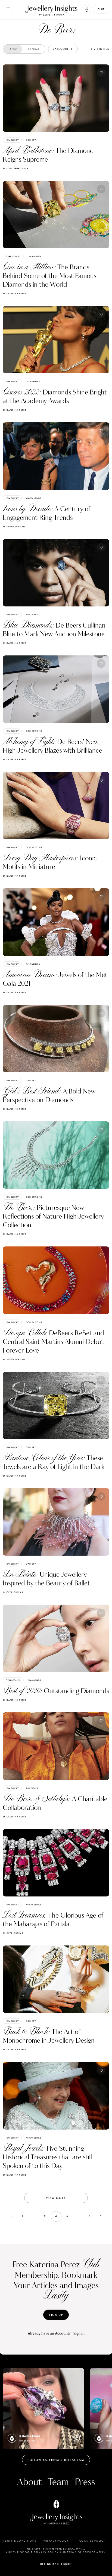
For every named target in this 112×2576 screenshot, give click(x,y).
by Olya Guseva (13, 1592)
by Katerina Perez (14, 293)
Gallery (31, 140)
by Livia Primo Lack (16, 168)
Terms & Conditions (20, 2541)
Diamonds (35, 256)
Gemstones (13, 256)
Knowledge (34, 498)
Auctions (32, 615)
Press (85, 2482)
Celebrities (33, 381)
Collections (34, 731)
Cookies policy (92, 2541)
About (29, 2482)
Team (58, 2482)
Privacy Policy (56, 2541)
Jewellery (12, 140)
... (34, 2216)
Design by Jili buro (56, 2564)
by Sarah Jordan (14, 527)
